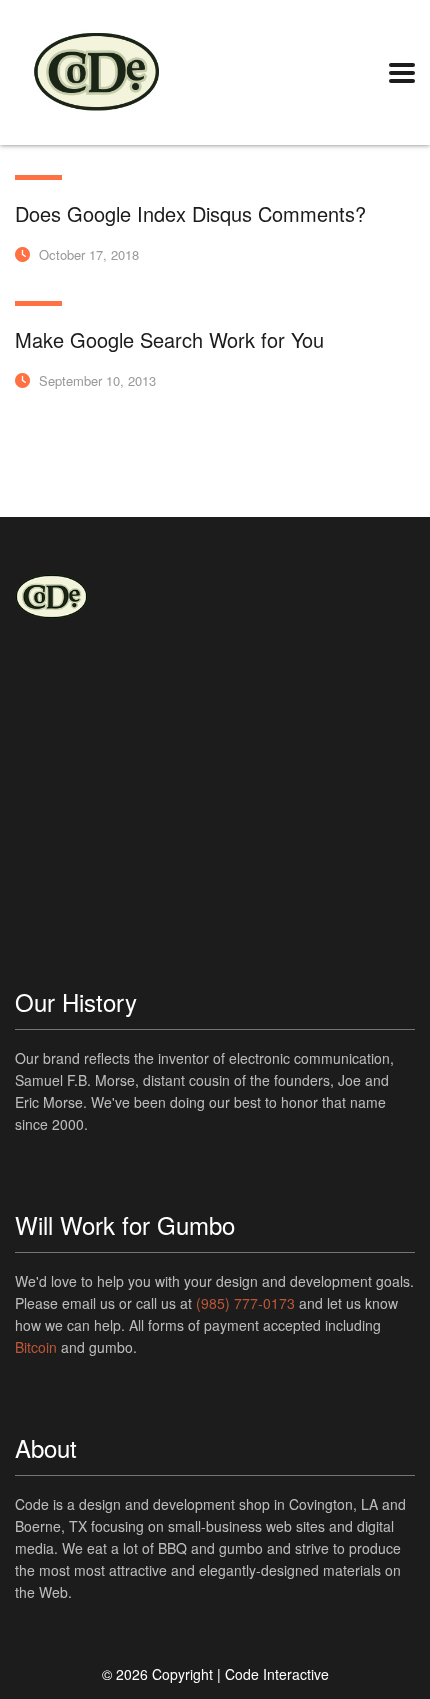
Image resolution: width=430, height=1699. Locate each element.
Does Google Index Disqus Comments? (190, 213)
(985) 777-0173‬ (245, 1303)
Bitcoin (36, 1347)
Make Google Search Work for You (169, 339)
